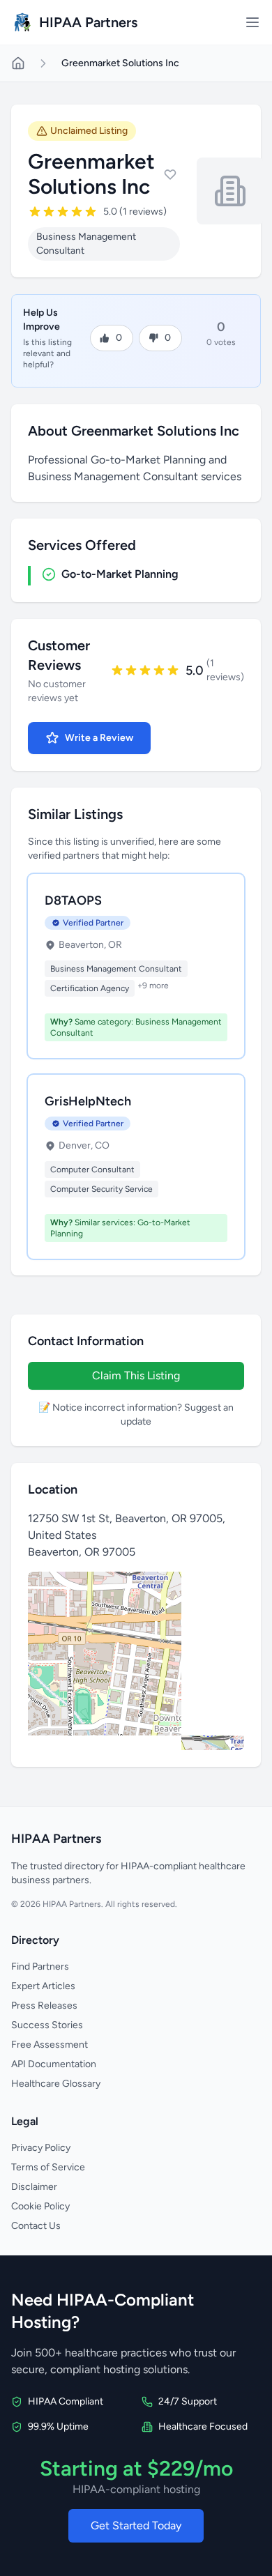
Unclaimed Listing (89, 131)
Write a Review (99, 738)
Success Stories (47, 2025)
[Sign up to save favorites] (170, 174)
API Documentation (54, 2064)
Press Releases (44, 2006)
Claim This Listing (136, 1375)
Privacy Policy (41, 2148)
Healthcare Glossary (56, 2084)
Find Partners (40, 1967)
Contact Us (36, 2226)
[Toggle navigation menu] (252, 22)
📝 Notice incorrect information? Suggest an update (136, 1414)
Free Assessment (50, 2045)
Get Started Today (136, 2525)
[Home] (18, 63)
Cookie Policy (40, 2206)
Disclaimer (34, 2187)
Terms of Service (48, 2167)
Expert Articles (43, 1986)
